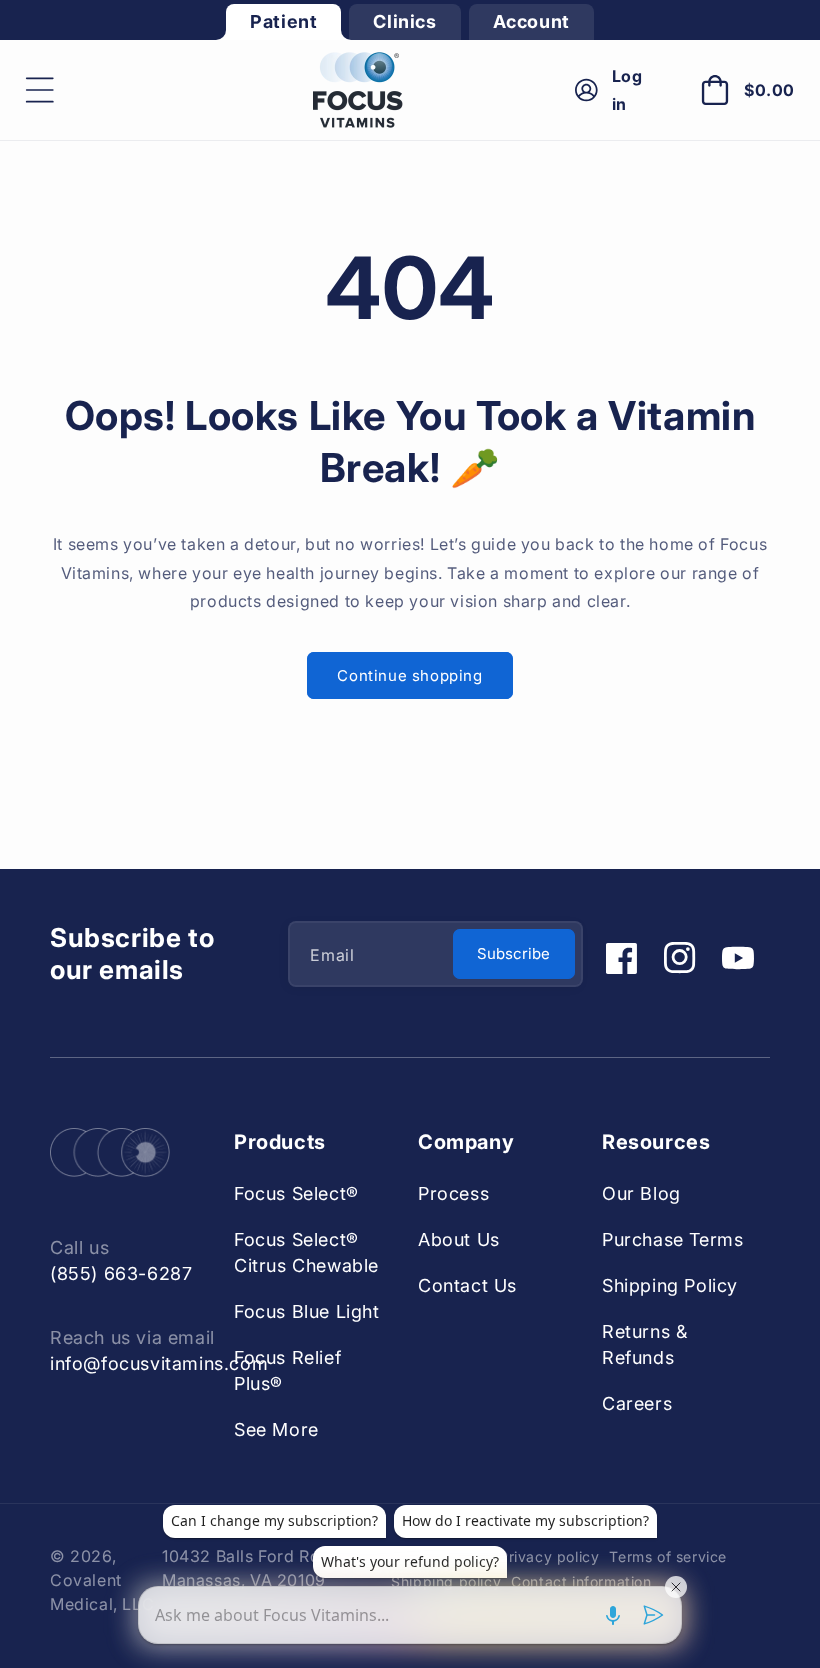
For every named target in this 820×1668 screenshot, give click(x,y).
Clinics (404, 21)
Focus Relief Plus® (287, 1370)
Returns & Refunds (644, 1344)
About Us (459, 1239)
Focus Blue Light (307, 1311)
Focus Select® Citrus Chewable (306, 1252)
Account (531, 21)
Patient (283, 21)
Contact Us (467, 1285)
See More (276, 1429)
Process (453, 1193)
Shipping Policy (670, 1285)
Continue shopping (409, 675)
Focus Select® (296, 1193)
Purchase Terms (672, 1239)
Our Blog (641, 1193)
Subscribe (513, 953)
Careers (637, 1403)
